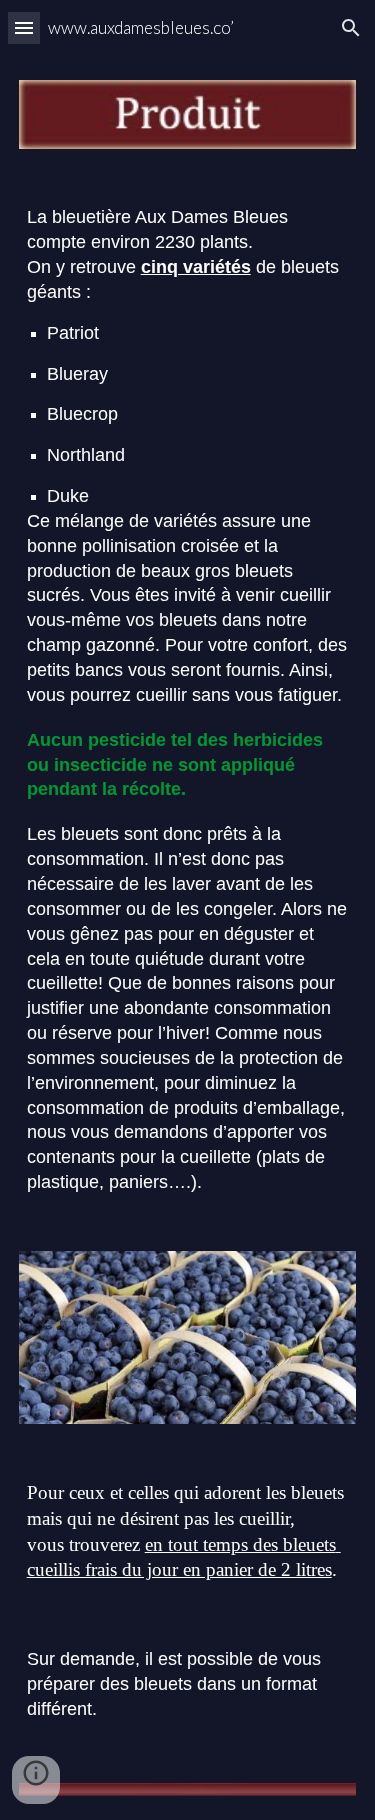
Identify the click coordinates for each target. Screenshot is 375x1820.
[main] (188, 699)
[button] (24, 27)
